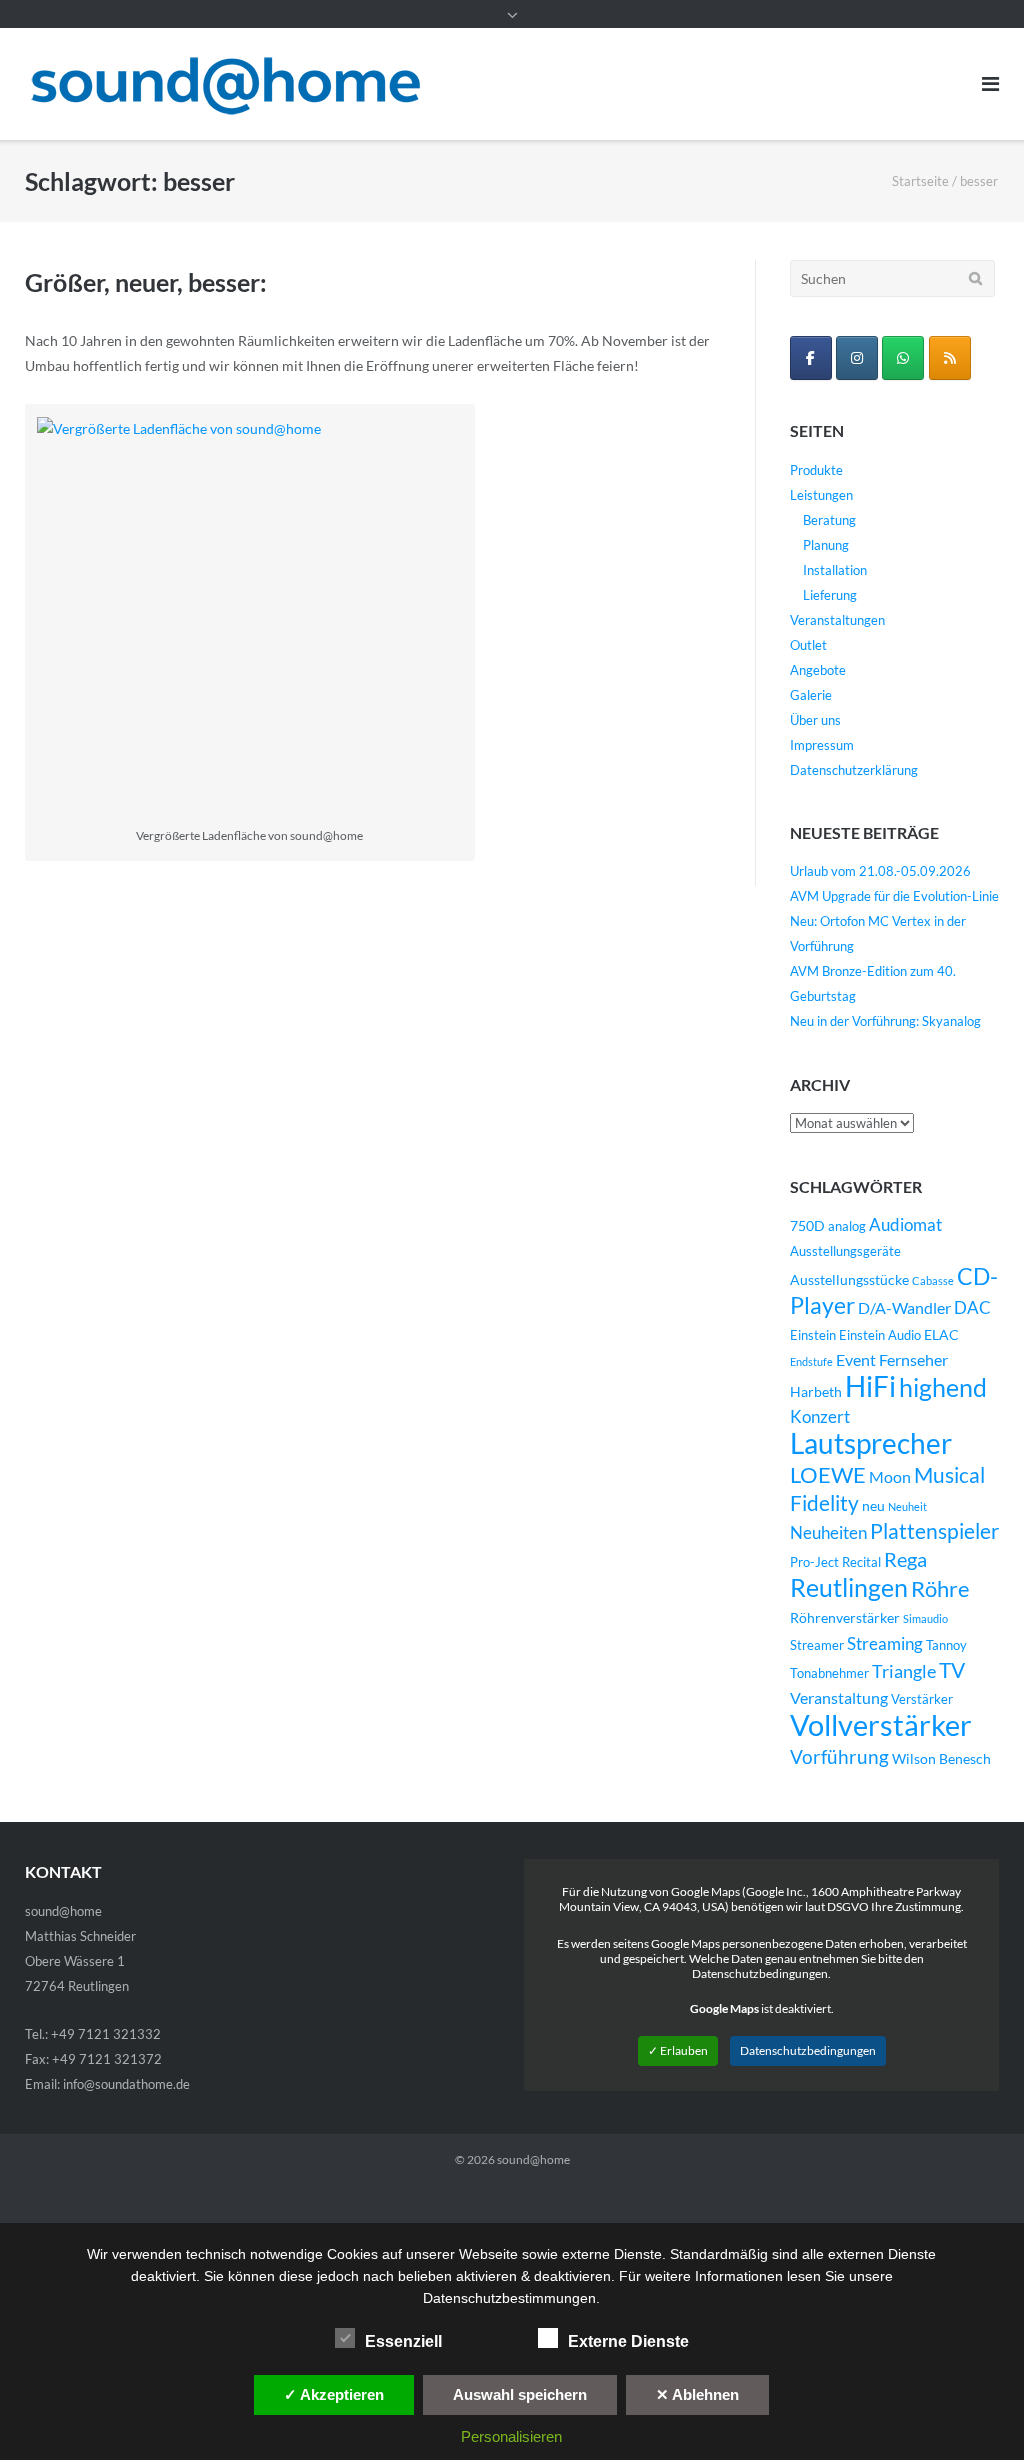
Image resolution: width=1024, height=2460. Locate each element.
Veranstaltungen (837, 620)
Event (856, 1360)
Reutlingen (849, 1587)
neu (873, 1505)
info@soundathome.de (126, 2084)
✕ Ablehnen (697, 2394)
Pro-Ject (814, 1562)
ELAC (941, 1334)
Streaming (885, 1643)
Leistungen (821, 495)
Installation (835, 570)
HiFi (870, 1386)
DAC (972, 1308)
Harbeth (816, 1391)
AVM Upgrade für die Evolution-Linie (894, 896)
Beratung (829, 520)
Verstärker (922, 1699)
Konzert (820, 1417)
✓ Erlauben (678, 2050)
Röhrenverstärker (845, 1617)
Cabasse (933, 1280)
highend (943, 1387)
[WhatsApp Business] (903, 358)
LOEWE (828, 1474)
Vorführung (839, 1756)
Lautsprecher (871, 1443)
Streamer (817, 1645)
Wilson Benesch (941, 1758)
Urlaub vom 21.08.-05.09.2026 (880, 871)
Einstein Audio (880, 1335)
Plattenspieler (934, 1531)
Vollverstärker (881, 1724)
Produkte (816, 470)
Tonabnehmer (829, 1673)
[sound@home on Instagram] (857, 358)
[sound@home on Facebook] (811, 358)
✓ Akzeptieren (334, 2394)
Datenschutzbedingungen (808, 2050)
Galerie (811, 695)
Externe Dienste (628, 2341)
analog (847, 1226)
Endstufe (811, 1361)
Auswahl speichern (520, 2394)
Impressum (822, 745)
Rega (905, 1559)
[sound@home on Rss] (950, 358)
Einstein (813, 1335)
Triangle (904, 1671)
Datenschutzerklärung (854, 770)
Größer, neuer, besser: (146, 282)
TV (952, 1670)
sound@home (533, 2159)
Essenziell (403, 2341)
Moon (890, 1477)
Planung (826, 545)
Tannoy (946, 1645)
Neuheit (907, 1506)
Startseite (920, 181)
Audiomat (905, 1225)
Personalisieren (511, 2436)
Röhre (940, 1588)
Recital (861, 1562)
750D (807, 1225)
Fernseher (913, 1360)
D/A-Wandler (904, 1308)
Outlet (808, 645)
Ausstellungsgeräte (845, 1251)
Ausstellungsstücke (849, 1279)
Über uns (815, 720)
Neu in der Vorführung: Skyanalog (885, 1021)
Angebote (818, 670)
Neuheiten (828, 1533)
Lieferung (830, 595)
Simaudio (925, 1618)
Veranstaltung (839, 1698)
